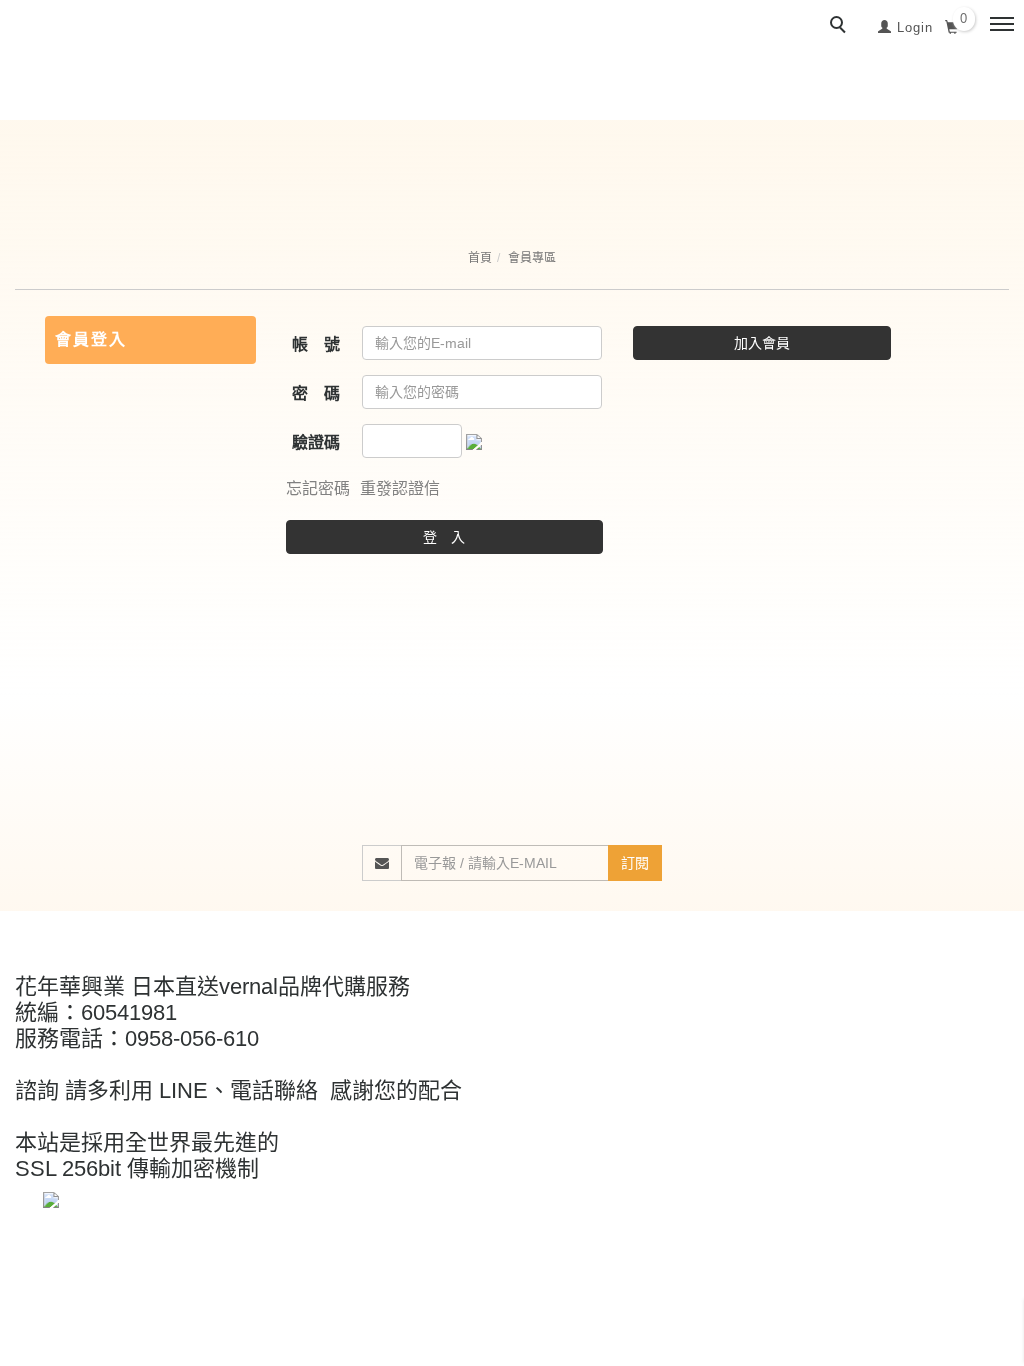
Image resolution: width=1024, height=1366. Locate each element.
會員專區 (532, 258)
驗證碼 (316, 442)
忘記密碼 (318, 488)
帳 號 (316, 344)
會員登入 (91, 339)
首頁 (480, 258)
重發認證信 (400, 488)
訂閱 (635, 863)
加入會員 (762, 343)
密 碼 (316, 393)
